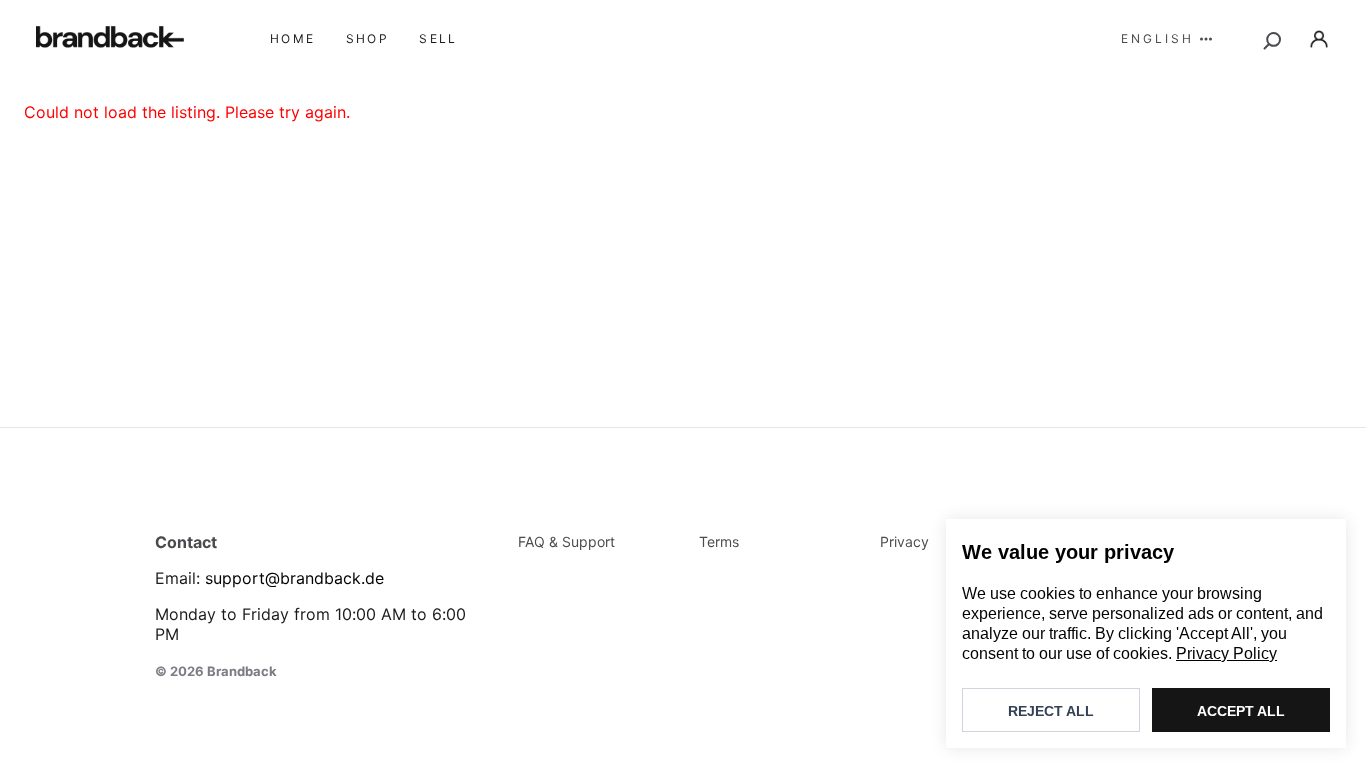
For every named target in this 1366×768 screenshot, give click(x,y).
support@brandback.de (294, 578)
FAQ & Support (566, 541)
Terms (719, 541)
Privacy (904, 541)
